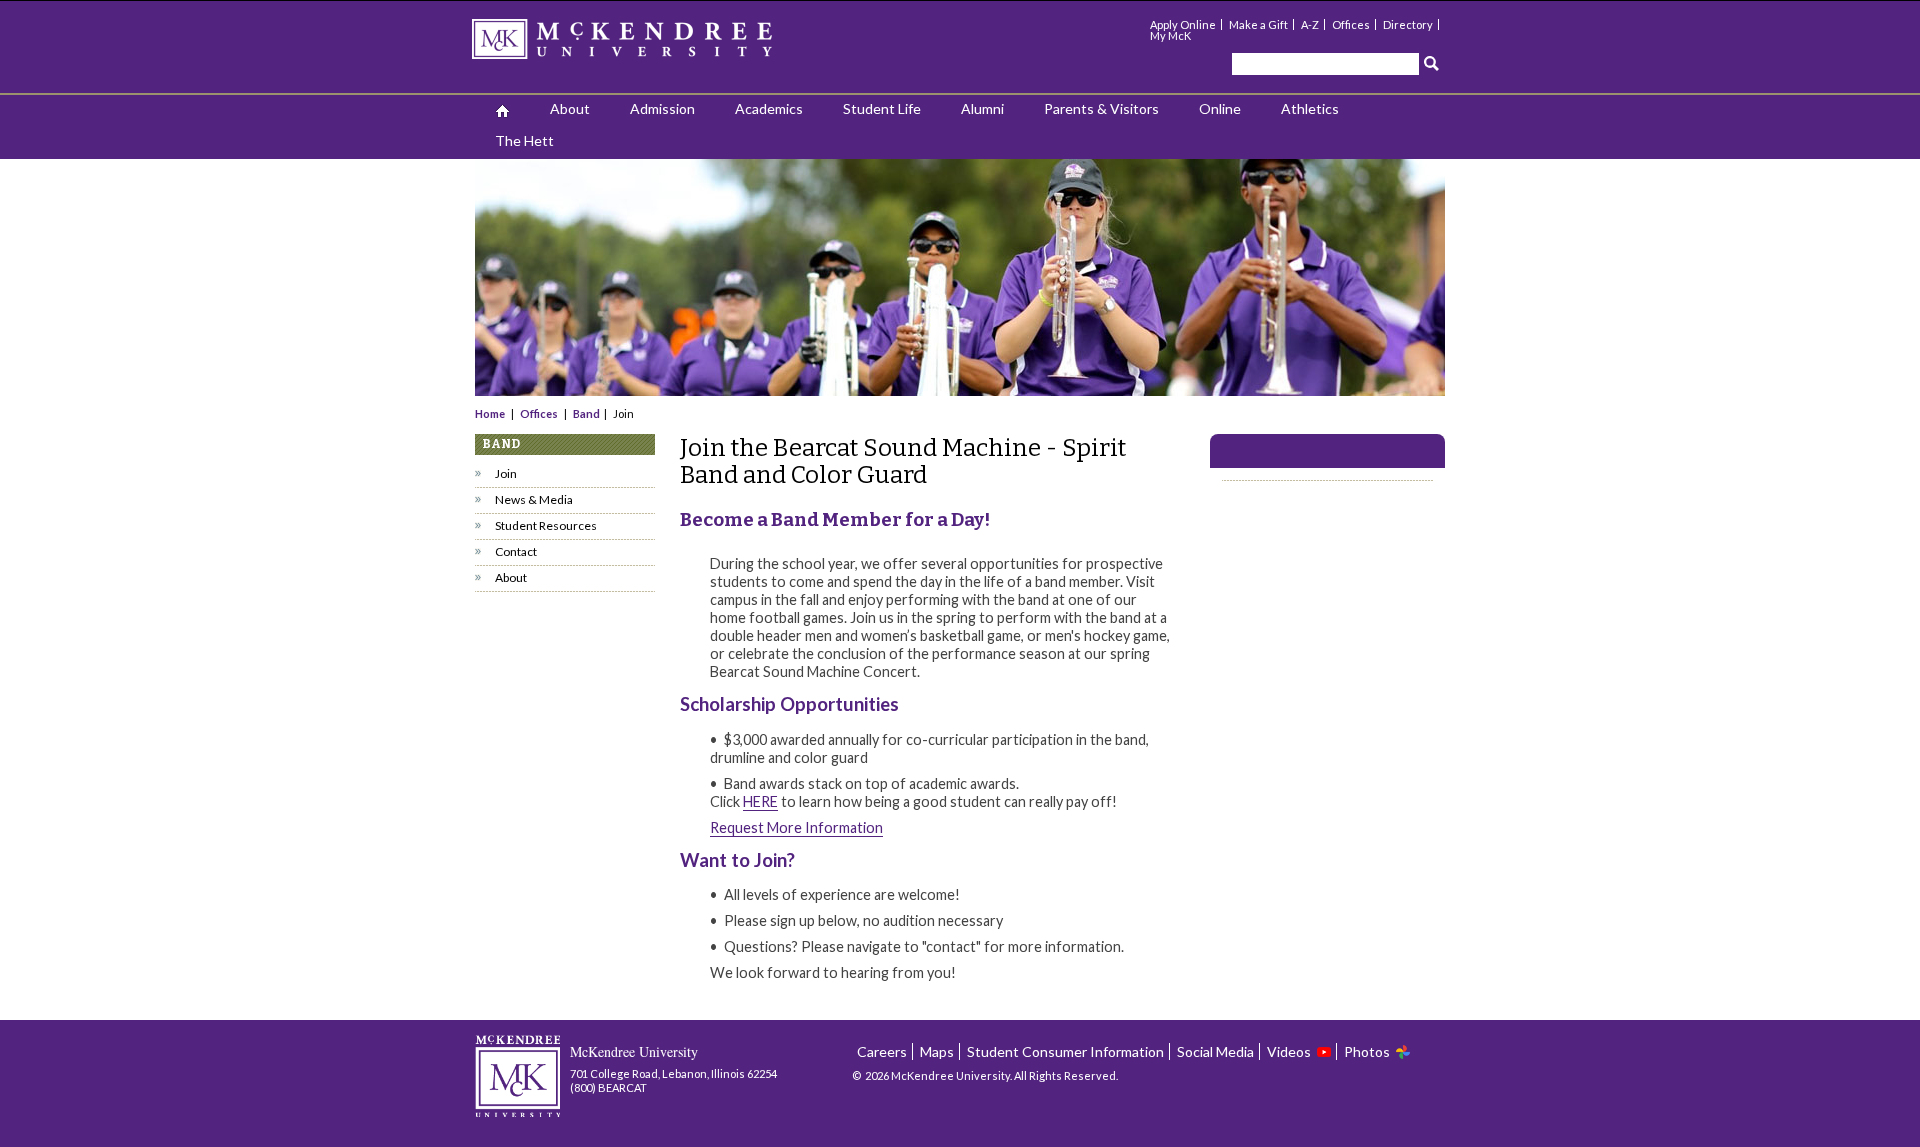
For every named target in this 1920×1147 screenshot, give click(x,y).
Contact (516, 551)
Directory (1408, 24)
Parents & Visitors (1101, 108)
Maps (937, 1051)
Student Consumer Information (1065, 1051)
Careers (882, 1051)
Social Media (1215, 1051)
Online (1220, 108)
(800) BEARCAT (608, 1087)
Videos (1289, 1051)
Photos (1367, 1051)
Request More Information (796, 827)
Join (506, 473)
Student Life (882, 108)
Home (491, 413)
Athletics (1310, 108)
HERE (760, 801)
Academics (769, 108)
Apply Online (1183, 24)
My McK (1170, 35)
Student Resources (546, 525)
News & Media (534, 499)
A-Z (1310, 24)
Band (586, 413)
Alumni (982, 108)
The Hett (524, 140)
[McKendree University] (648, 45)
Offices (1351, 24)
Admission (662, 108)
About (570, 108)
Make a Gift (1258, 24)
